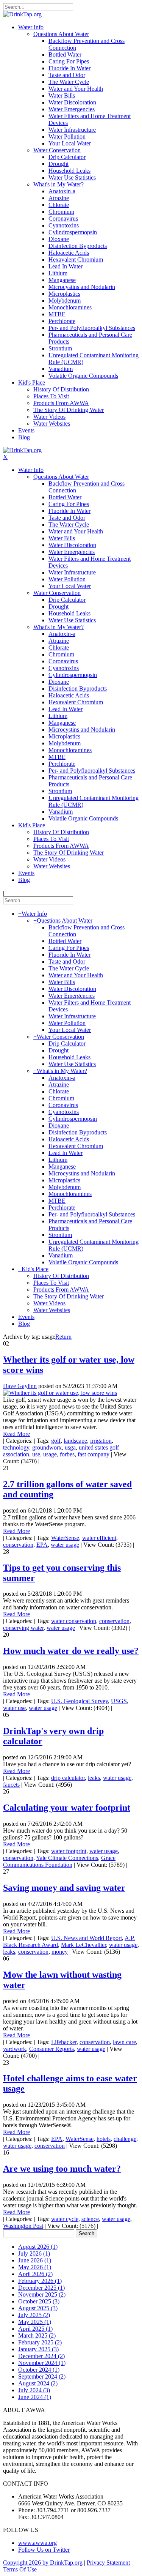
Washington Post (23, 2226)
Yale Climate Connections (67, 1858)
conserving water (23, 1628)
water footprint (69, 1851)
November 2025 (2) (42, 2294)
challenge (125, 2139)
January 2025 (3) (38, 2349)
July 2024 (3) (34, 2390)
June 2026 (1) (35, 2260)
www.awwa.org (37, 2543)
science (90, 2219)
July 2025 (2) (34, 2315)
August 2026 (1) (38, 2247)
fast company (94, 1454)
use (36, 1454)
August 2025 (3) (38, 2308)
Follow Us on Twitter (44, 2550)
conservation (18, 1545)
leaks (94, 1778)
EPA (42, 1545)
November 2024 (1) (42, 2363)
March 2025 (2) (37, 2335)
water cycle (65, 2219)
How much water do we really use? (71, 1651)
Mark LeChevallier (83, 1945)
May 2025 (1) (35, 2322)
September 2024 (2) (42, 2376)
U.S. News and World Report (87, 1938)
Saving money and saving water (64, 1888)
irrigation (101, 1441)
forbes (67, 1454)
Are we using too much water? (62, 2169)
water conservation (74, 1621)
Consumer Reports (51, 2049)
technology (16, 1447)
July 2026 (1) (34, 2253)
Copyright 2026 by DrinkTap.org (43, 2563)
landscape (75, 1441)
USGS (119, 1701)
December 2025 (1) (41, 2288)
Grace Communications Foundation (59, 1861)
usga (70, 1447)
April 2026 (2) (35, 2274)
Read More (16, 1434)
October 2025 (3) (39, 2301)
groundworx (47, 1447)
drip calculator (68, 1778)
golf (56, 1441)
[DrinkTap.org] (22, 14)
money (60, 1952)
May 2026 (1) (35, 2267)
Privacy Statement (108, 2563)
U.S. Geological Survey (80, 1701)
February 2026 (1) (40, 2281)
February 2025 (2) (40, 2342)
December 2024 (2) (41, 2356)
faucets (11, 1785)
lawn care (124, 2042)
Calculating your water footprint (67, 1808)
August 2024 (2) (38, 2383)
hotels (104, 2139)
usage (50, 1454)
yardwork (15, 2049)
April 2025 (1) (35, 2329)
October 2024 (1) (39, 2370)
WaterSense (65, 1538)
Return (63, 1337)
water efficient (99, 1538)
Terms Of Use (20, 2569)
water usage (65, 1545)
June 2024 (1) (35, 2397)
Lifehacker (64, 2042)
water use (14, 1708)
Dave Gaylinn (20, 1386)
